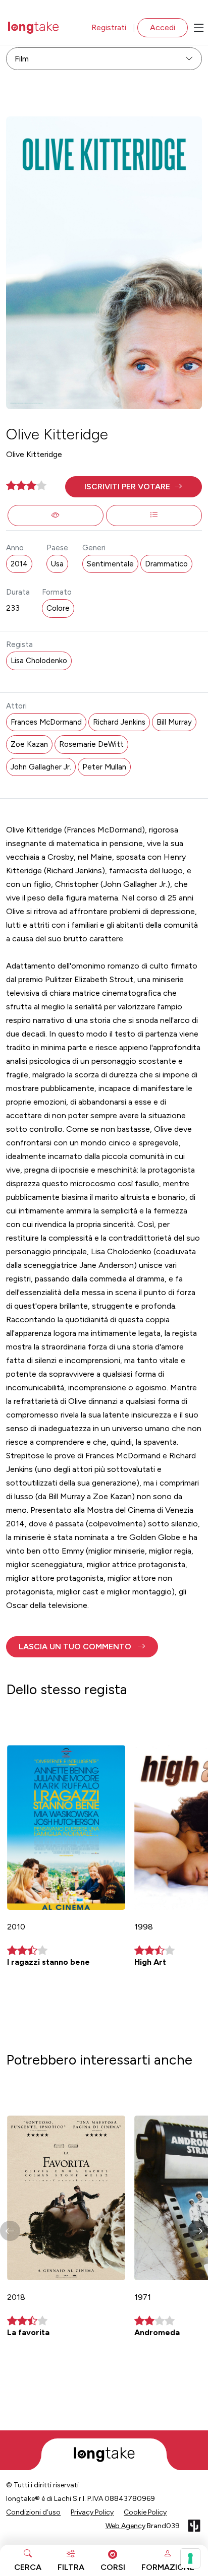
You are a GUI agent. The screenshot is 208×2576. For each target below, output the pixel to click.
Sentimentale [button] (110, 564)
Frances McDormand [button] (46, 722)
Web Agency (125, 2526)
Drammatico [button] (166, 564)
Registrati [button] (109, 27)
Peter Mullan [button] (104, 767)
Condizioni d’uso (33, 2512)
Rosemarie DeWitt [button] (91, 744)
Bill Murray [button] (174, 722)
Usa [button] (57, 564)
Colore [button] (58, 608)
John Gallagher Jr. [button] (41, 767)
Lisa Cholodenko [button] (39, 661)
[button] (134, 487)
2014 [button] (19, 564)
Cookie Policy (145, 2512)
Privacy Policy (92, 2512)
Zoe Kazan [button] (29, 744)
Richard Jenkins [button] (119, 722)
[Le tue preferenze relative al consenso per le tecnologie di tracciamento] (190, 2558)
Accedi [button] (163, 27)
